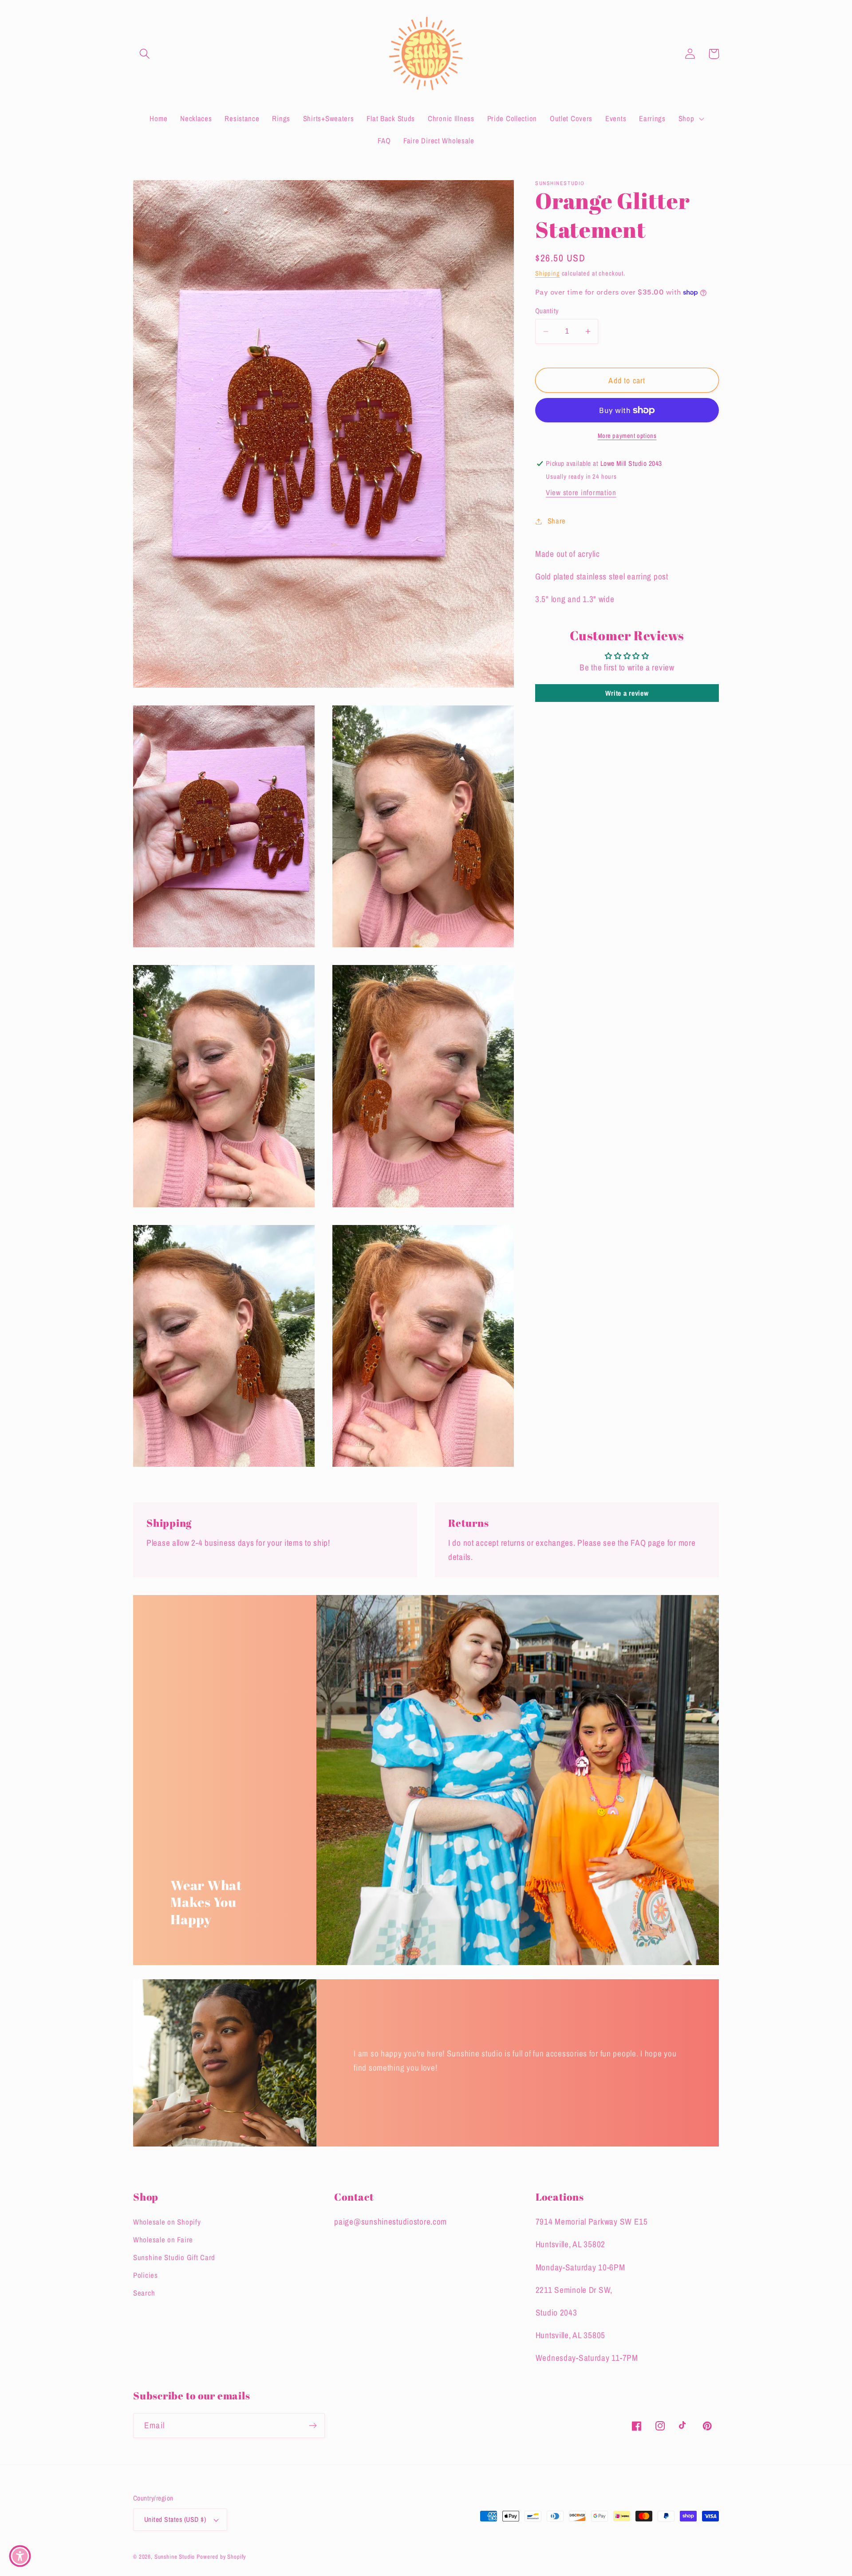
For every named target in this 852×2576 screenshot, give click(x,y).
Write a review (627, 693)
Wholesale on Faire (163, 2240)
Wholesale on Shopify (167, 2222)
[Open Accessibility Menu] (20, 2556)
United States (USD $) (175, 2519)
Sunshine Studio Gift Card (174, 2257)
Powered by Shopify (221, 2556)
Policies (146, 2275)
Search (144, 2293)
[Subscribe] (313, 2426)
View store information (581, 492)
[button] (145, 54)
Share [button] (557, 521)
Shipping (548, 273)
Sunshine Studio (175, 2556)
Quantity (547, 311)
